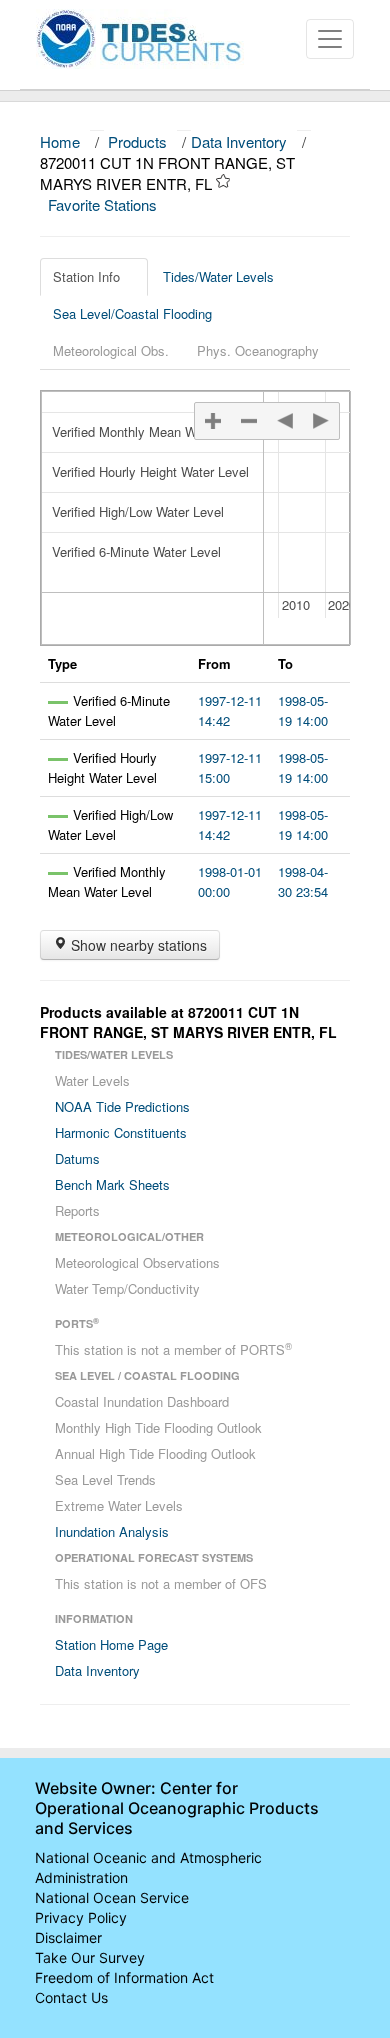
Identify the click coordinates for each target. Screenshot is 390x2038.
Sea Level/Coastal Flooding (132, 313)
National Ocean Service (112, 1897)
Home (60, 141)
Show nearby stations (137, 945)
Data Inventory (239, 141)
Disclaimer (68, 1937)
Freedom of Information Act (124, 1977)
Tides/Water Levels (218, 276)
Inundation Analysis (112, 1531)
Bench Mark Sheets (112, 1184)
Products (137, 141)
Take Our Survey (90, 1957)
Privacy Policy (81, 1917)
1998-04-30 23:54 (303, 881)
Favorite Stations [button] (104, 204)
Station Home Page (111, 1644)
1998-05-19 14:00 (303, 710)
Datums (77, 1158)
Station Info (86, 276)
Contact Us (71, 1997)
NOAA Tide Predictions (122, 1106)
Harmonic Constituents (121, 1132)
